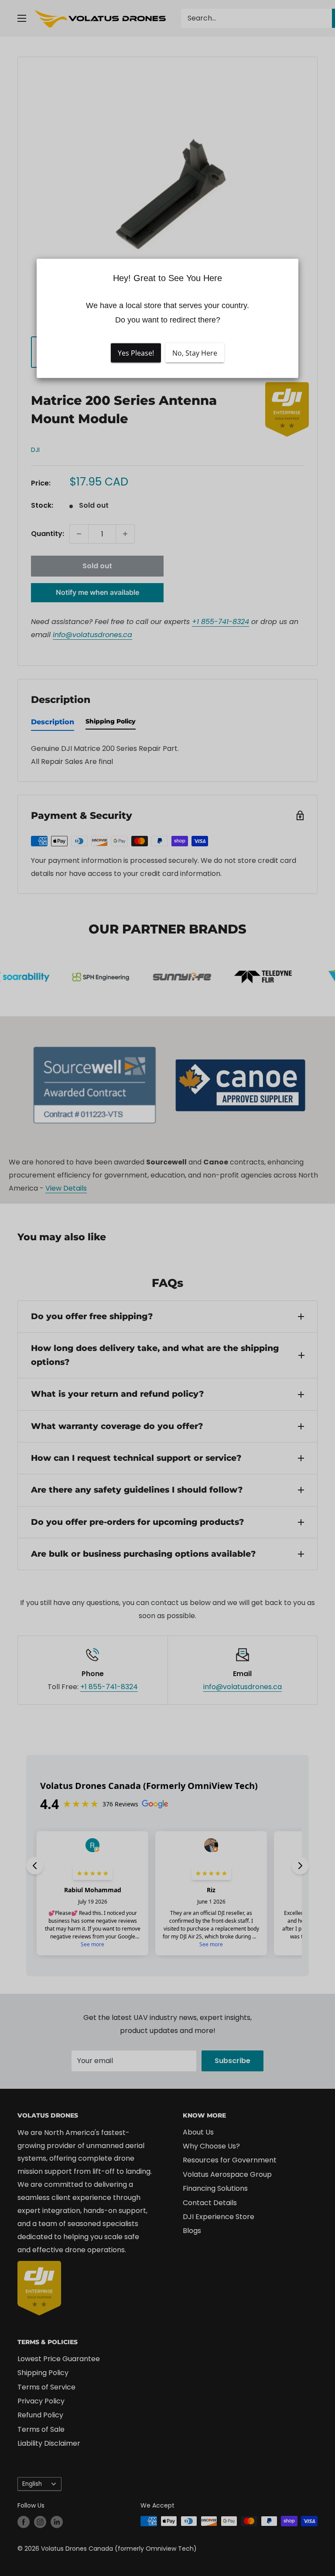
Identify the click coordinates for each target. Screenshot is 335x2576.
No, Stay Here (195, 353)
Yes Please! (136, 353)
